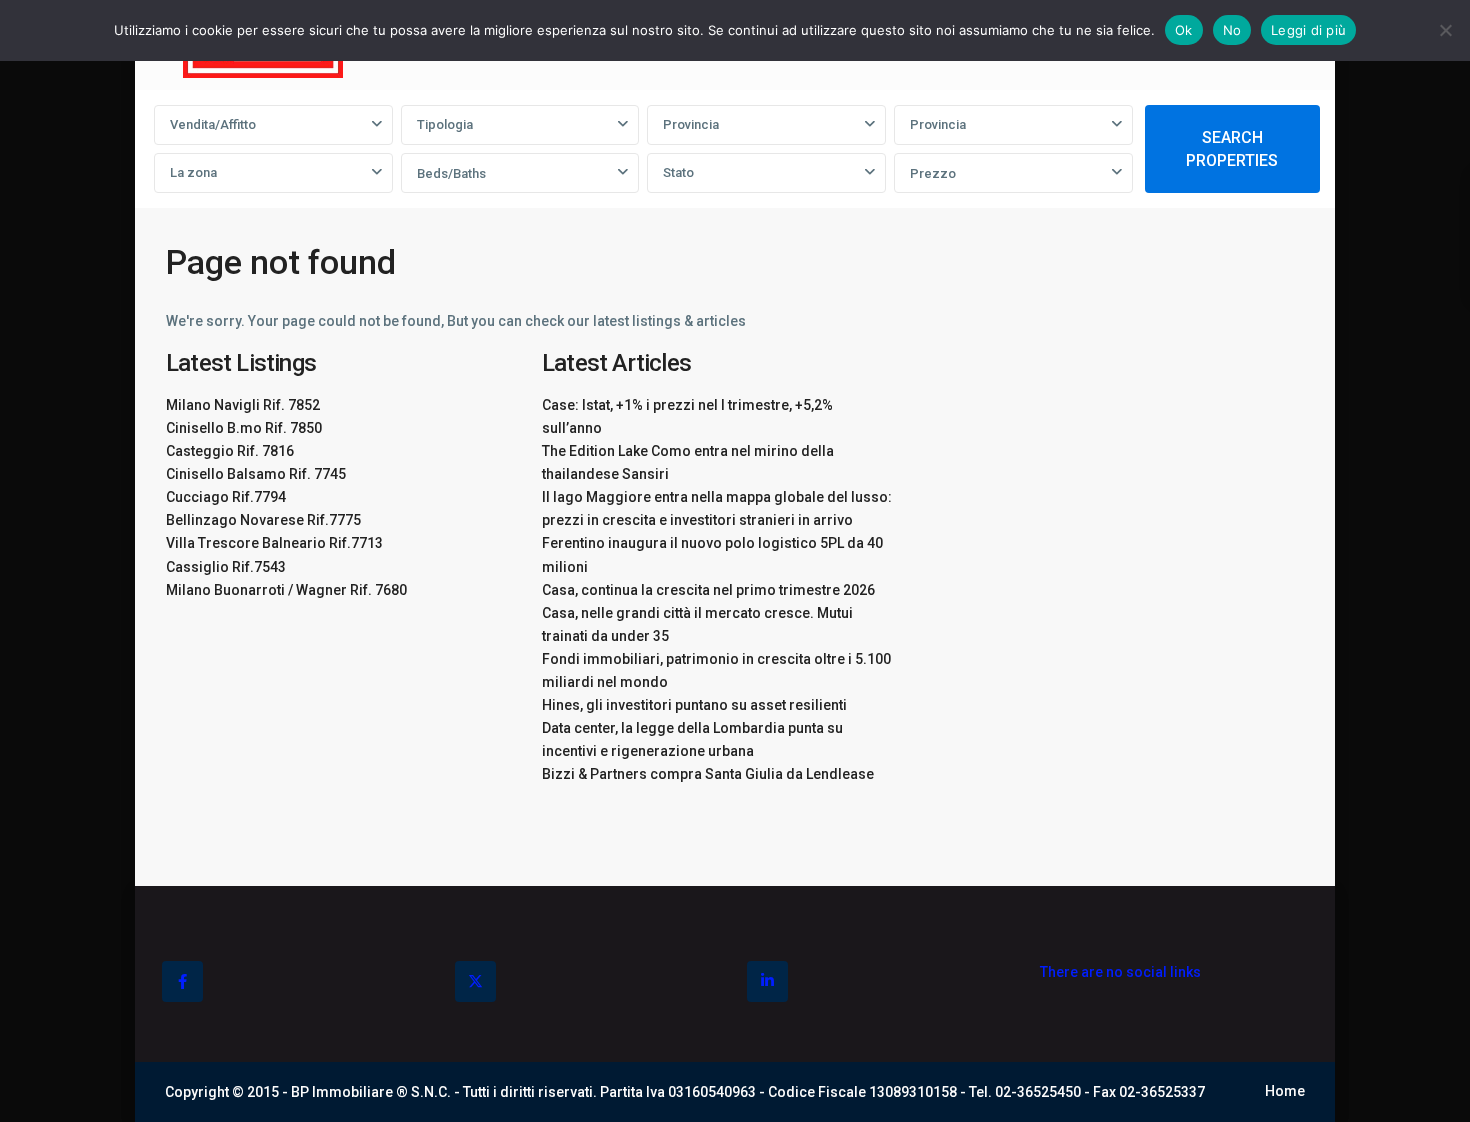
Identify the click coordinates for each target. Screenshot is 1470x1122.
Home (1285, 1091)
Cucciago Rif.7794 (226, 497)
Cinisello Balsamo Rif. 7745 (256, 474)
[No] (1445, 30)
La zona (193, 172)
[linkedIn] (767, 981)
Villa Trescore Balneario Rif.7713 (274, 543)
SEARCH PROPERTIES (1232, 149)
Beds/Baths (451, 173)
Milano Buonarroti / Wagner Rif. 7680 (286, 590)
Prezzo (933, 173)
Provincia (691, 124)
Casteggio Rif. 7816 (230, 451)
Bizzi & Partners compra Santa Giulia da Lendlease (708, 774)
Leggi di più (1308, 30)
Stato (678, 172)
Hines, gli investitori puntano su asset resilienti (694, 705)
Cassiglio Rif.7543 (226, 567)
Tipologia (445, 124)
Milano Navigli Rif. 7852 (243, 405)
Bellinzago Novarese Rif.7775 (263, 520)
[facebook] (182, 981)
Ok (1184, 30)
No (1232, 30)
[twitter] (475, 981)
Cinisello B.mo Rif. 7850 (244, 428)
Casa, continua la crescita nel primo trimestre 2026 (708, 590)
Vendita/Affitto (213, 124)
